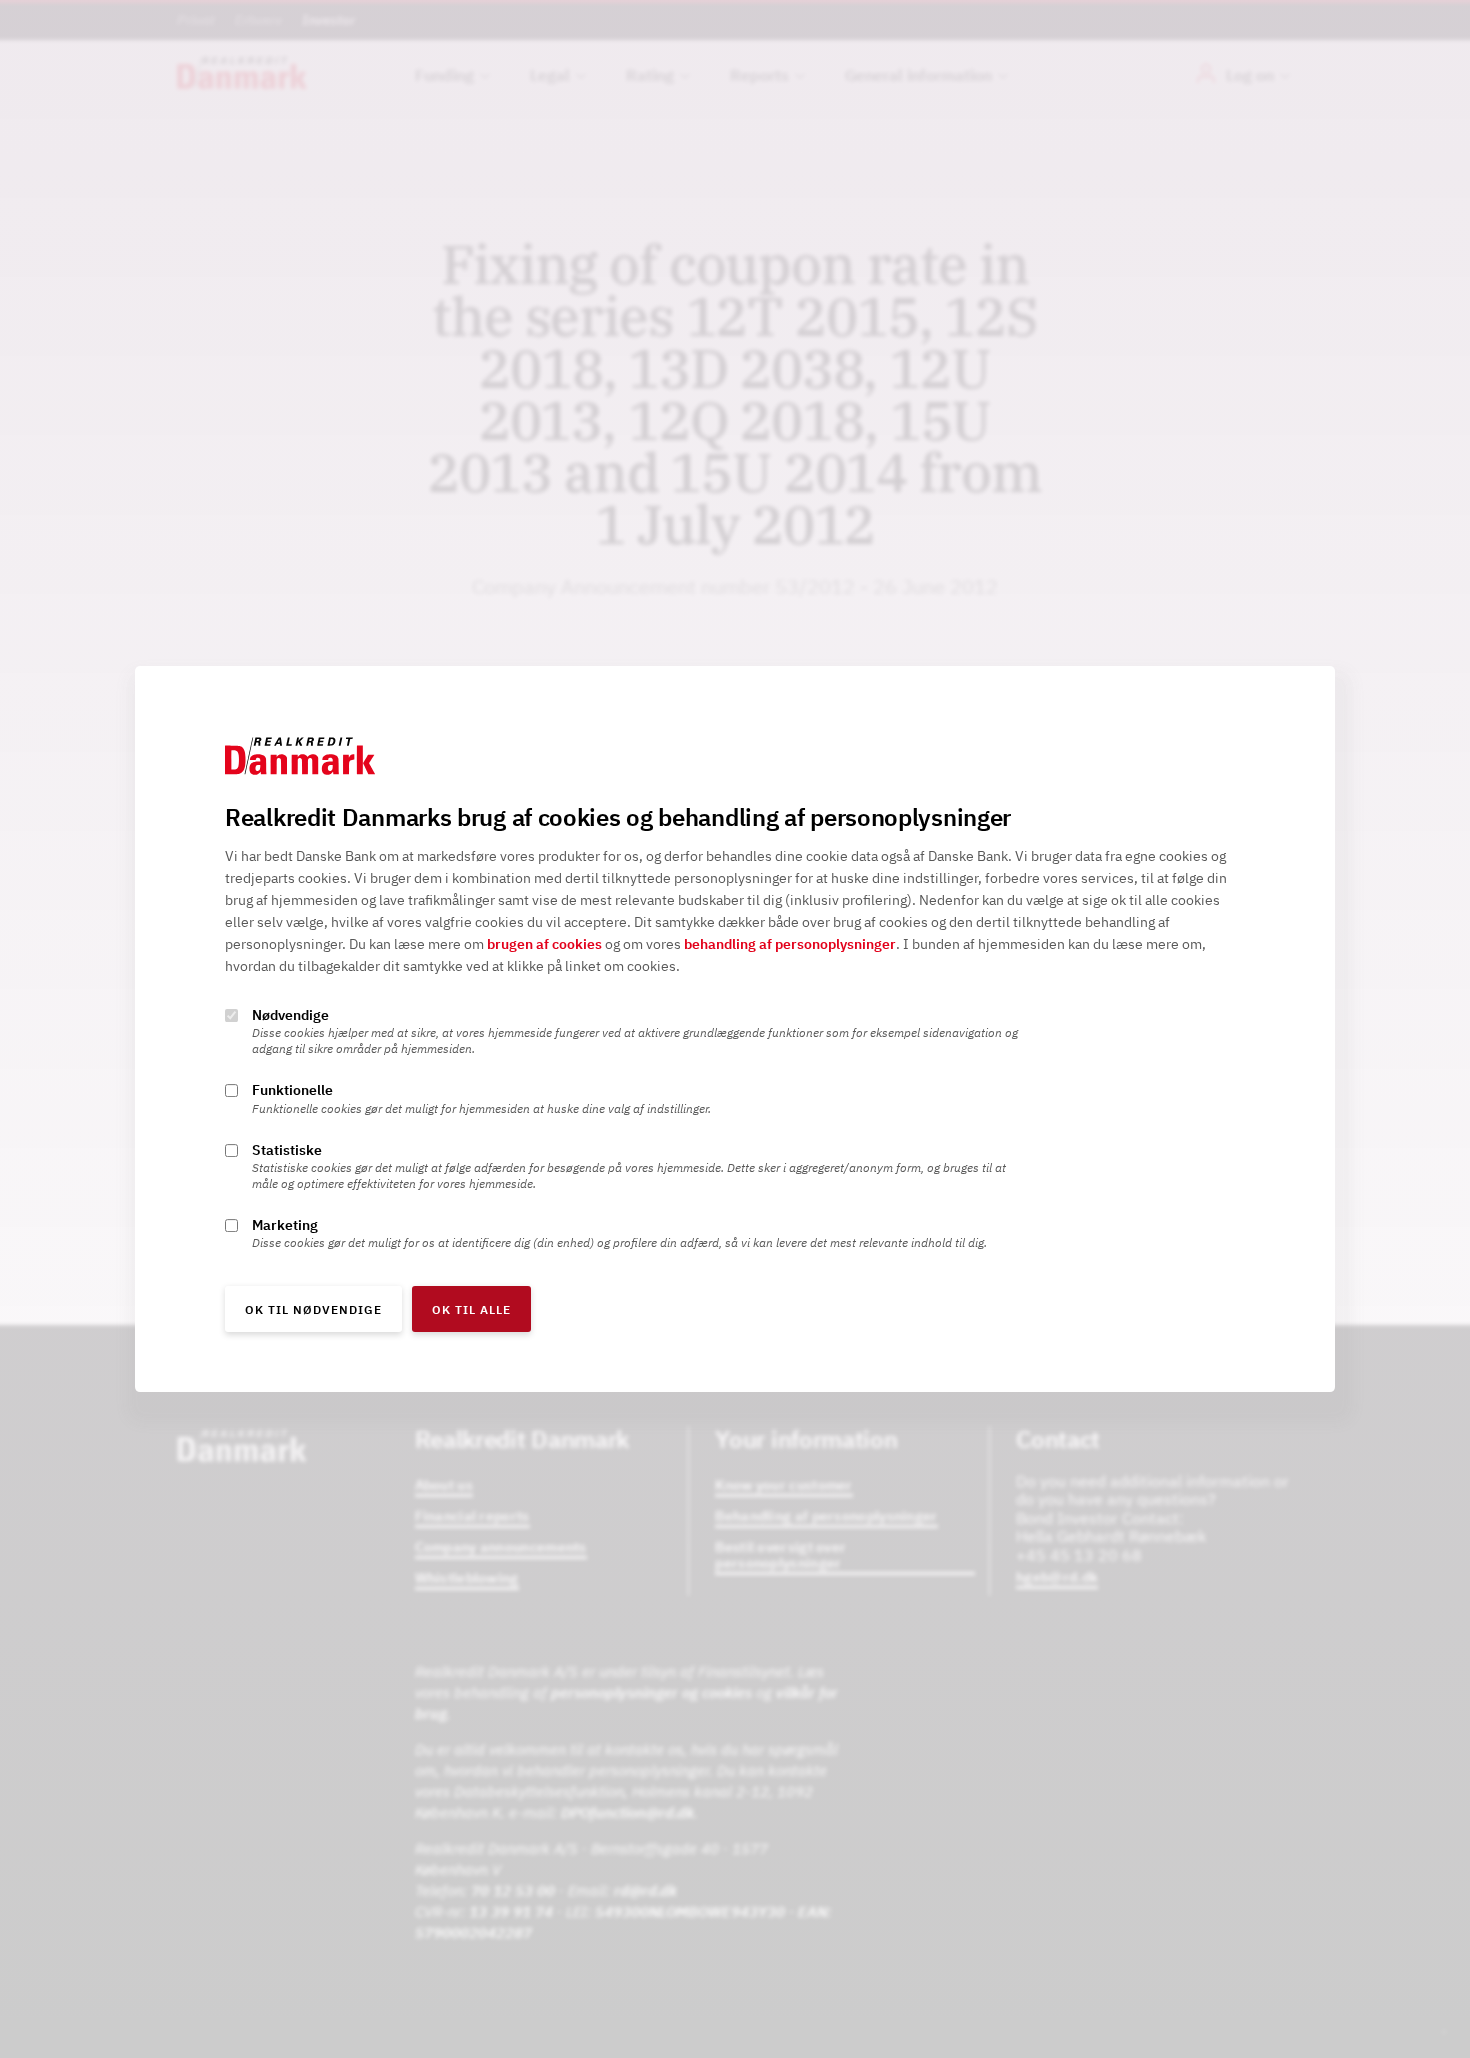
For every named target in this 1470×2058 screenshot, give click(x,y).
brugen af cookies (544, 945)
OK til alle (471, 1309)
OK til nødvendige (313, 1309)
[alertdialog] (735, 1029)
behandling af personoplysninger (790, 945)
